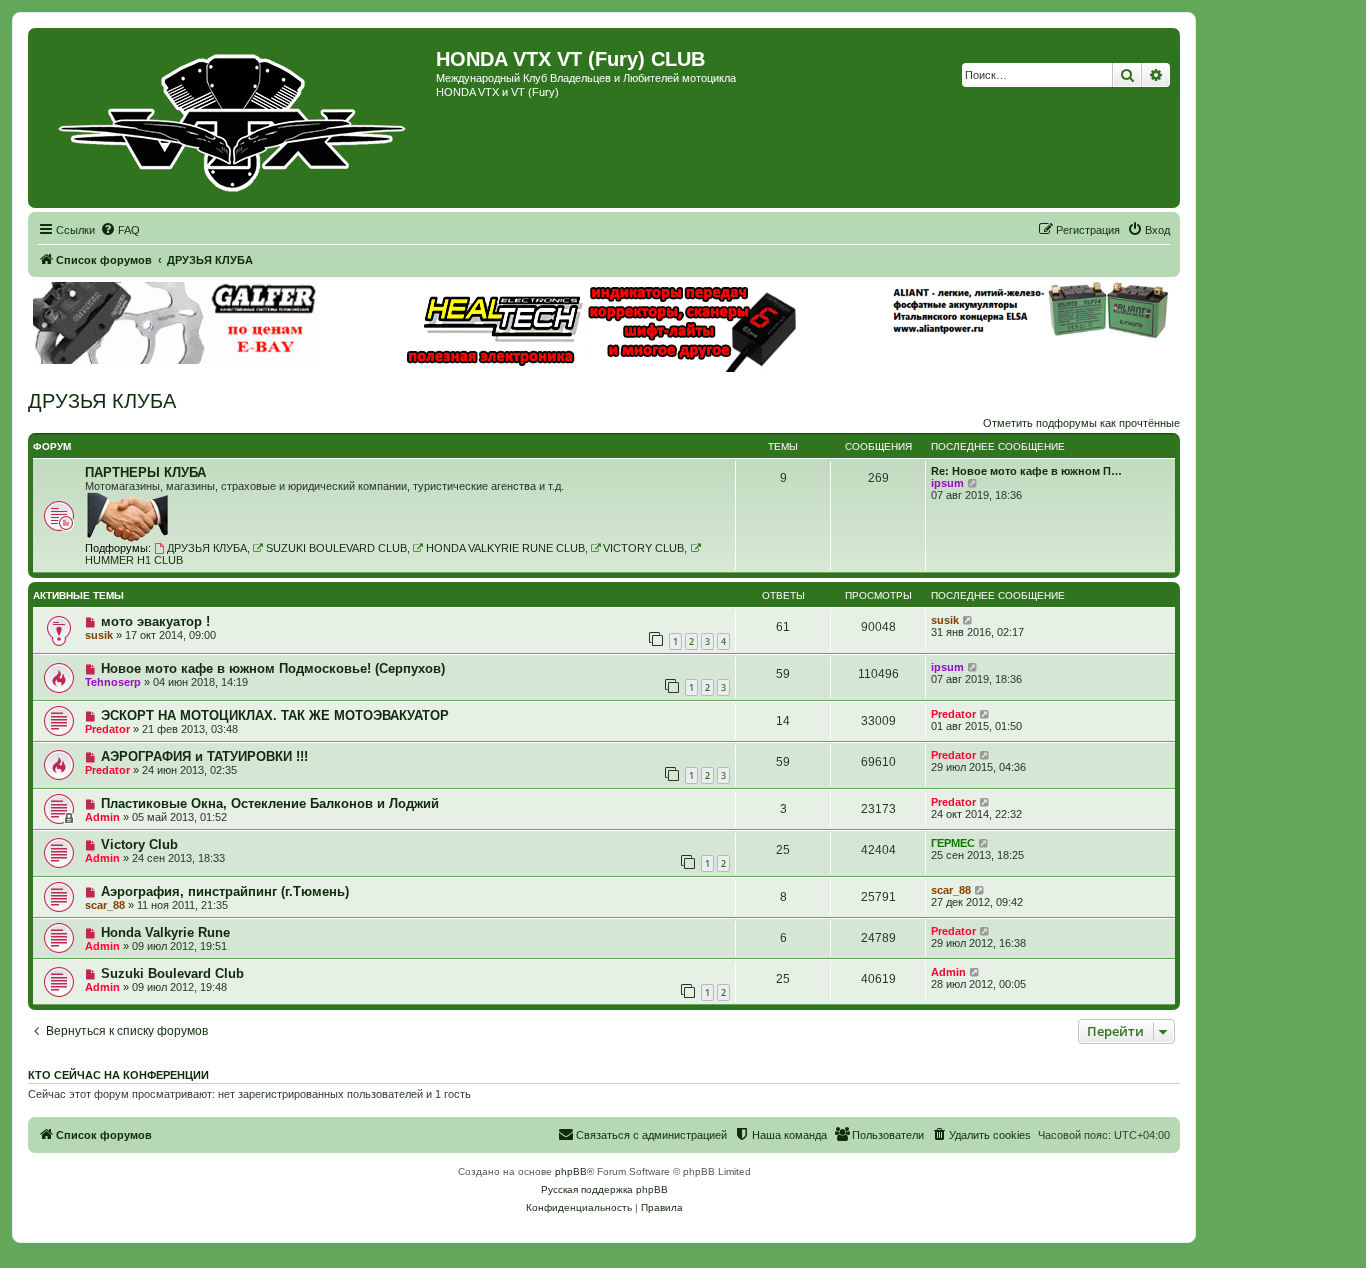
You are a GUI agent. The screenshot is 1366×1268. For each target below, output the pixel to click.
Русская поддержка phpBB (604, 1189)
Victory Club (139, 844)
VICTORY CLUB (643, 548)
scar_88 (105, 905)
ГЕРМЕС (953, 843)
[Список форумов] (234, 118)
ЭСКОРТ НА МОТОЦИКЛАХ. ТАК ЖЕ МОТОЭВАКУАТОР (275, 715)
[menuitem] (120, 230)
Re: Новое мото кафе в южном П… (1026, 471)
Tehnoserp (113, 682)
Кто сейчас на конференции (118, 1075)
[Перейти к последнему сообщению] (968, 620)
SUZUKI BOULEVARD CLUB (336, 548)
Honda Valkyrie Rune (165, 932)
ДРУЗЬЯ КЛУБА (102, 401)
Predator (107, 729)
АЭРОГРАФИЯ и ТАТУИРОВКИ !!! (204, 756)
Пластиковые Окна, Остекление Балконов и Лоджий (270, 803)
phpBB (571, 1171)
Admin (102, 817)
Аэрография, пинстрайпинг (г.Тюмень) (225, 891)
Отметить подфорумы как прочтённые (1081, 423)
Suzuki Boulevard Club (172, 973)
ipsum (947, 483)
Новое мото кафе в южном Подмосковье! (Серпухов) (273, 668)
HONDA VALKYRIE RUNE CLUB (505, 548)
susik (99, 635)
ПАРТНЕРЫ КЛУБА (145, 472)
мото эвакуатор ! (155, 621)
